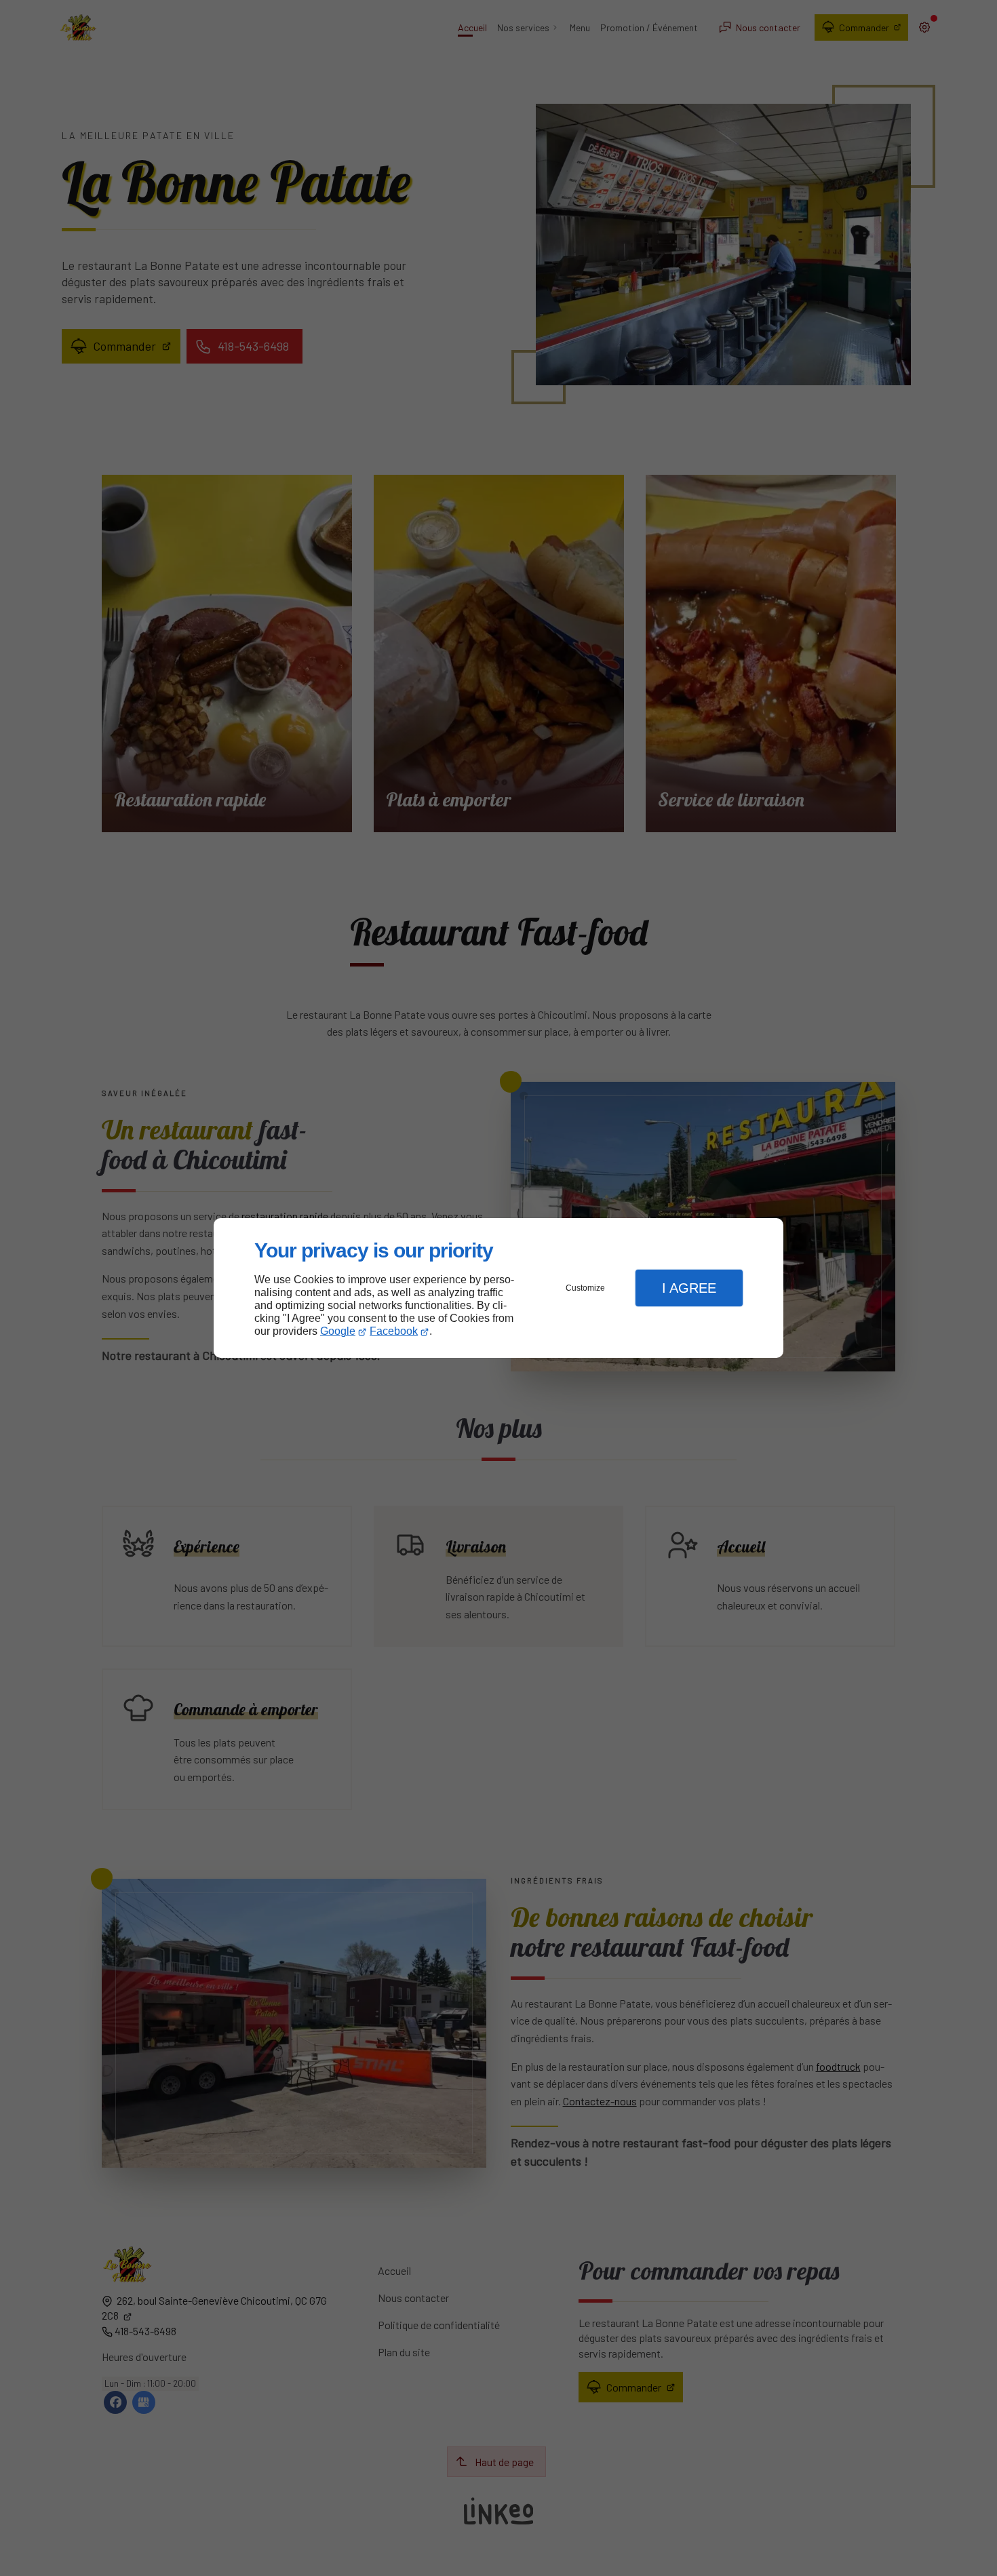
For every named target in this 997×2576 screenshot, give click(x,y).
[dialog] (498, 1288)
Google (338, 1331)
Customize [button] (585, 1288)
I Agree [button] (689, 1288)
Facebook (394, 1331)
